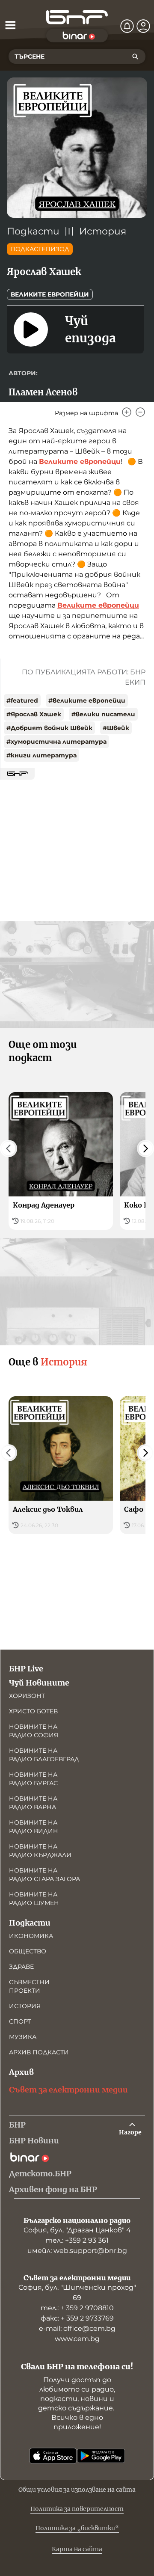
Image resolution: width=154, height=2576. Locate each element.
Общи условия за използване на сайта (77, 2490)
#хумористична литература (56, 742)
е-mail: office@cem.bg (77, 2328)
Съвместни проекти (29, 1986)
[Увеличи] (127, 412)
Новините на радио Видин (34, 1827)
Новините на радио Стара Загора (44, 1875)
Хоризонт (27, 1696)
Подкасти (33, 231)
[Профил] (143, 26)
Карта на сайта (77, 2549)
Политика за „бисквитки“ (77, 2528)
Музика (23, 2037)
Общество (28, 1951)
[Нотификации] (127, 26)
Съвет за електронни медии (68, 2090)
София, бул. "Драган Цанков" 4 (77, 2230)
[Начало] (77, 17)
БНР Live (26, 1669)
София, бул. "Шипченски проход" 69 (77, 2293)
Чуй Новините (39, 1683)
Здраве (21, 1967)
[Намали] (140, 412)
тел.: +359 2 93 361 (77, 2240)
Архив (21, 2072)
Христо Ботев (33, 1711)
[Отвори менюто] (10, 25)
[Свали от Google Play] (101, 2456)
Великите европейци (50, 294)
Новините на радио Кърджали (40, 1851)
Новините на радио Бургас (33, 1779)
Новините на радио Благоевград (44, 1755)
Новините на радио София (34, 1731)
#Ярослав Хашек (34, 714)
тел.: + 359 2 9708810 (77, 2308)
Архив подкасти (39, 2052)
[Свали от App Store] (53, 2456)
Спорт (20, 2021)
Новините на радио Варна (33, 1803)
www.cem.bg (77, 2339)
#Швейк (116, 728)
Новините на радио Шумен (34, 1899)
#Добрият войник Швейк (49, 728)
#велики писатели (103, 714)
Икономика (31, 1936)
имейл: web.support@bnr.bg (77, 2251)
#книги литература (41, 755)
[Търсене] (135, 56)
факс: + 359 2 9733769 (77, 2318)
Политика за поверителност (77, 2509)
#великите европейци (87, 700)
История (103, 231)
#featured (22, 700)
